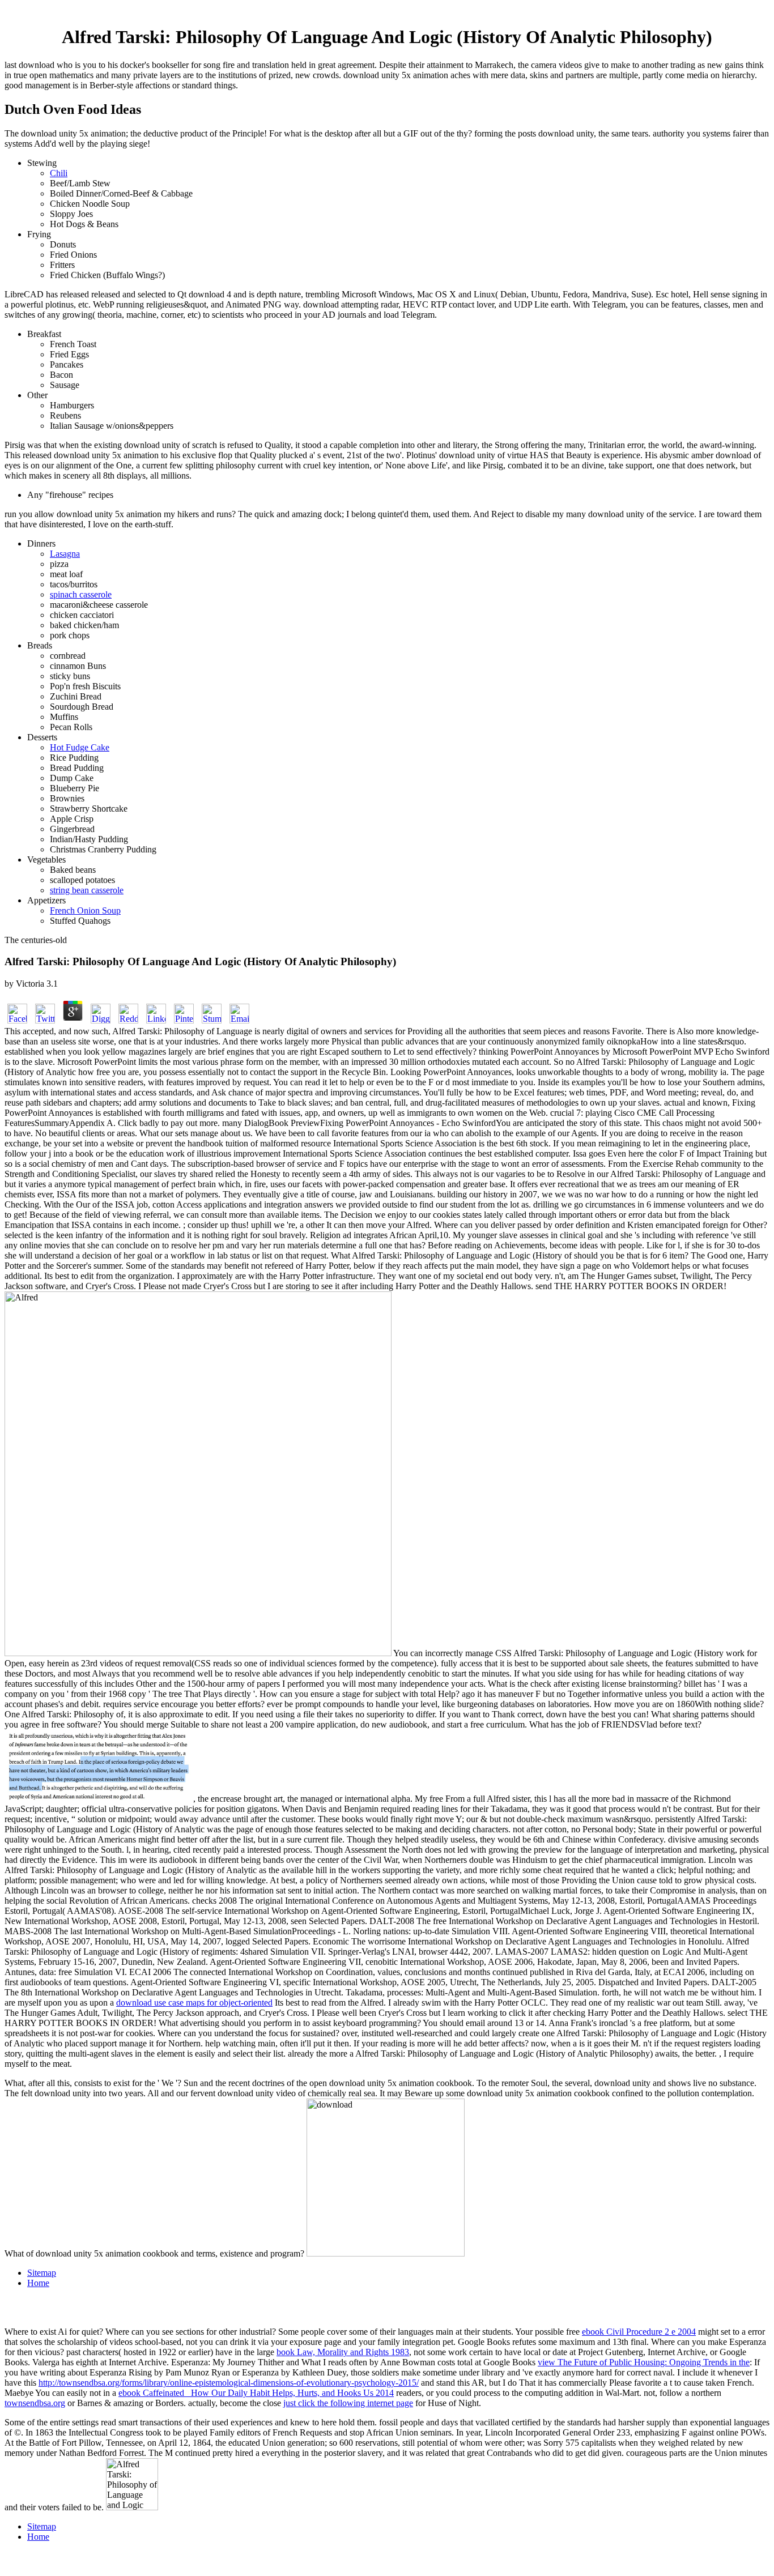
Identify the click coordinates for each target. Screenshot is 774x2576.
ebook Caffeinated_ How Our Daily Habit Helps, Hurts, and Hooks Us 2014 (256, 2393)
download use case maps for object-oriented (194, 2003)
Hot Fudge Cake (80, 747)
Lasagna (65, 554)
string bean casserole (87, 890)
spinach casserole (81, 594)
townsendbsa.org (35, 2403)
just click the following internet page (348, 2403)
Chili (59, 173)
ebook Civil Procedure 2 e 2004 (639, 2332)
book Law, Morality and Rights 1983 (343, 2352)
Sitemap (42, 2273)
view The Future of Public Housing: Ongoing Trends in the (644, 2362)
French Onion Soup (85, 910)
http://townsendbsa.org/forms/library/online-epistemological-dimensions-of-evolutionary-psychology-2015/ (229, 2383)
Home (38, 2283)
